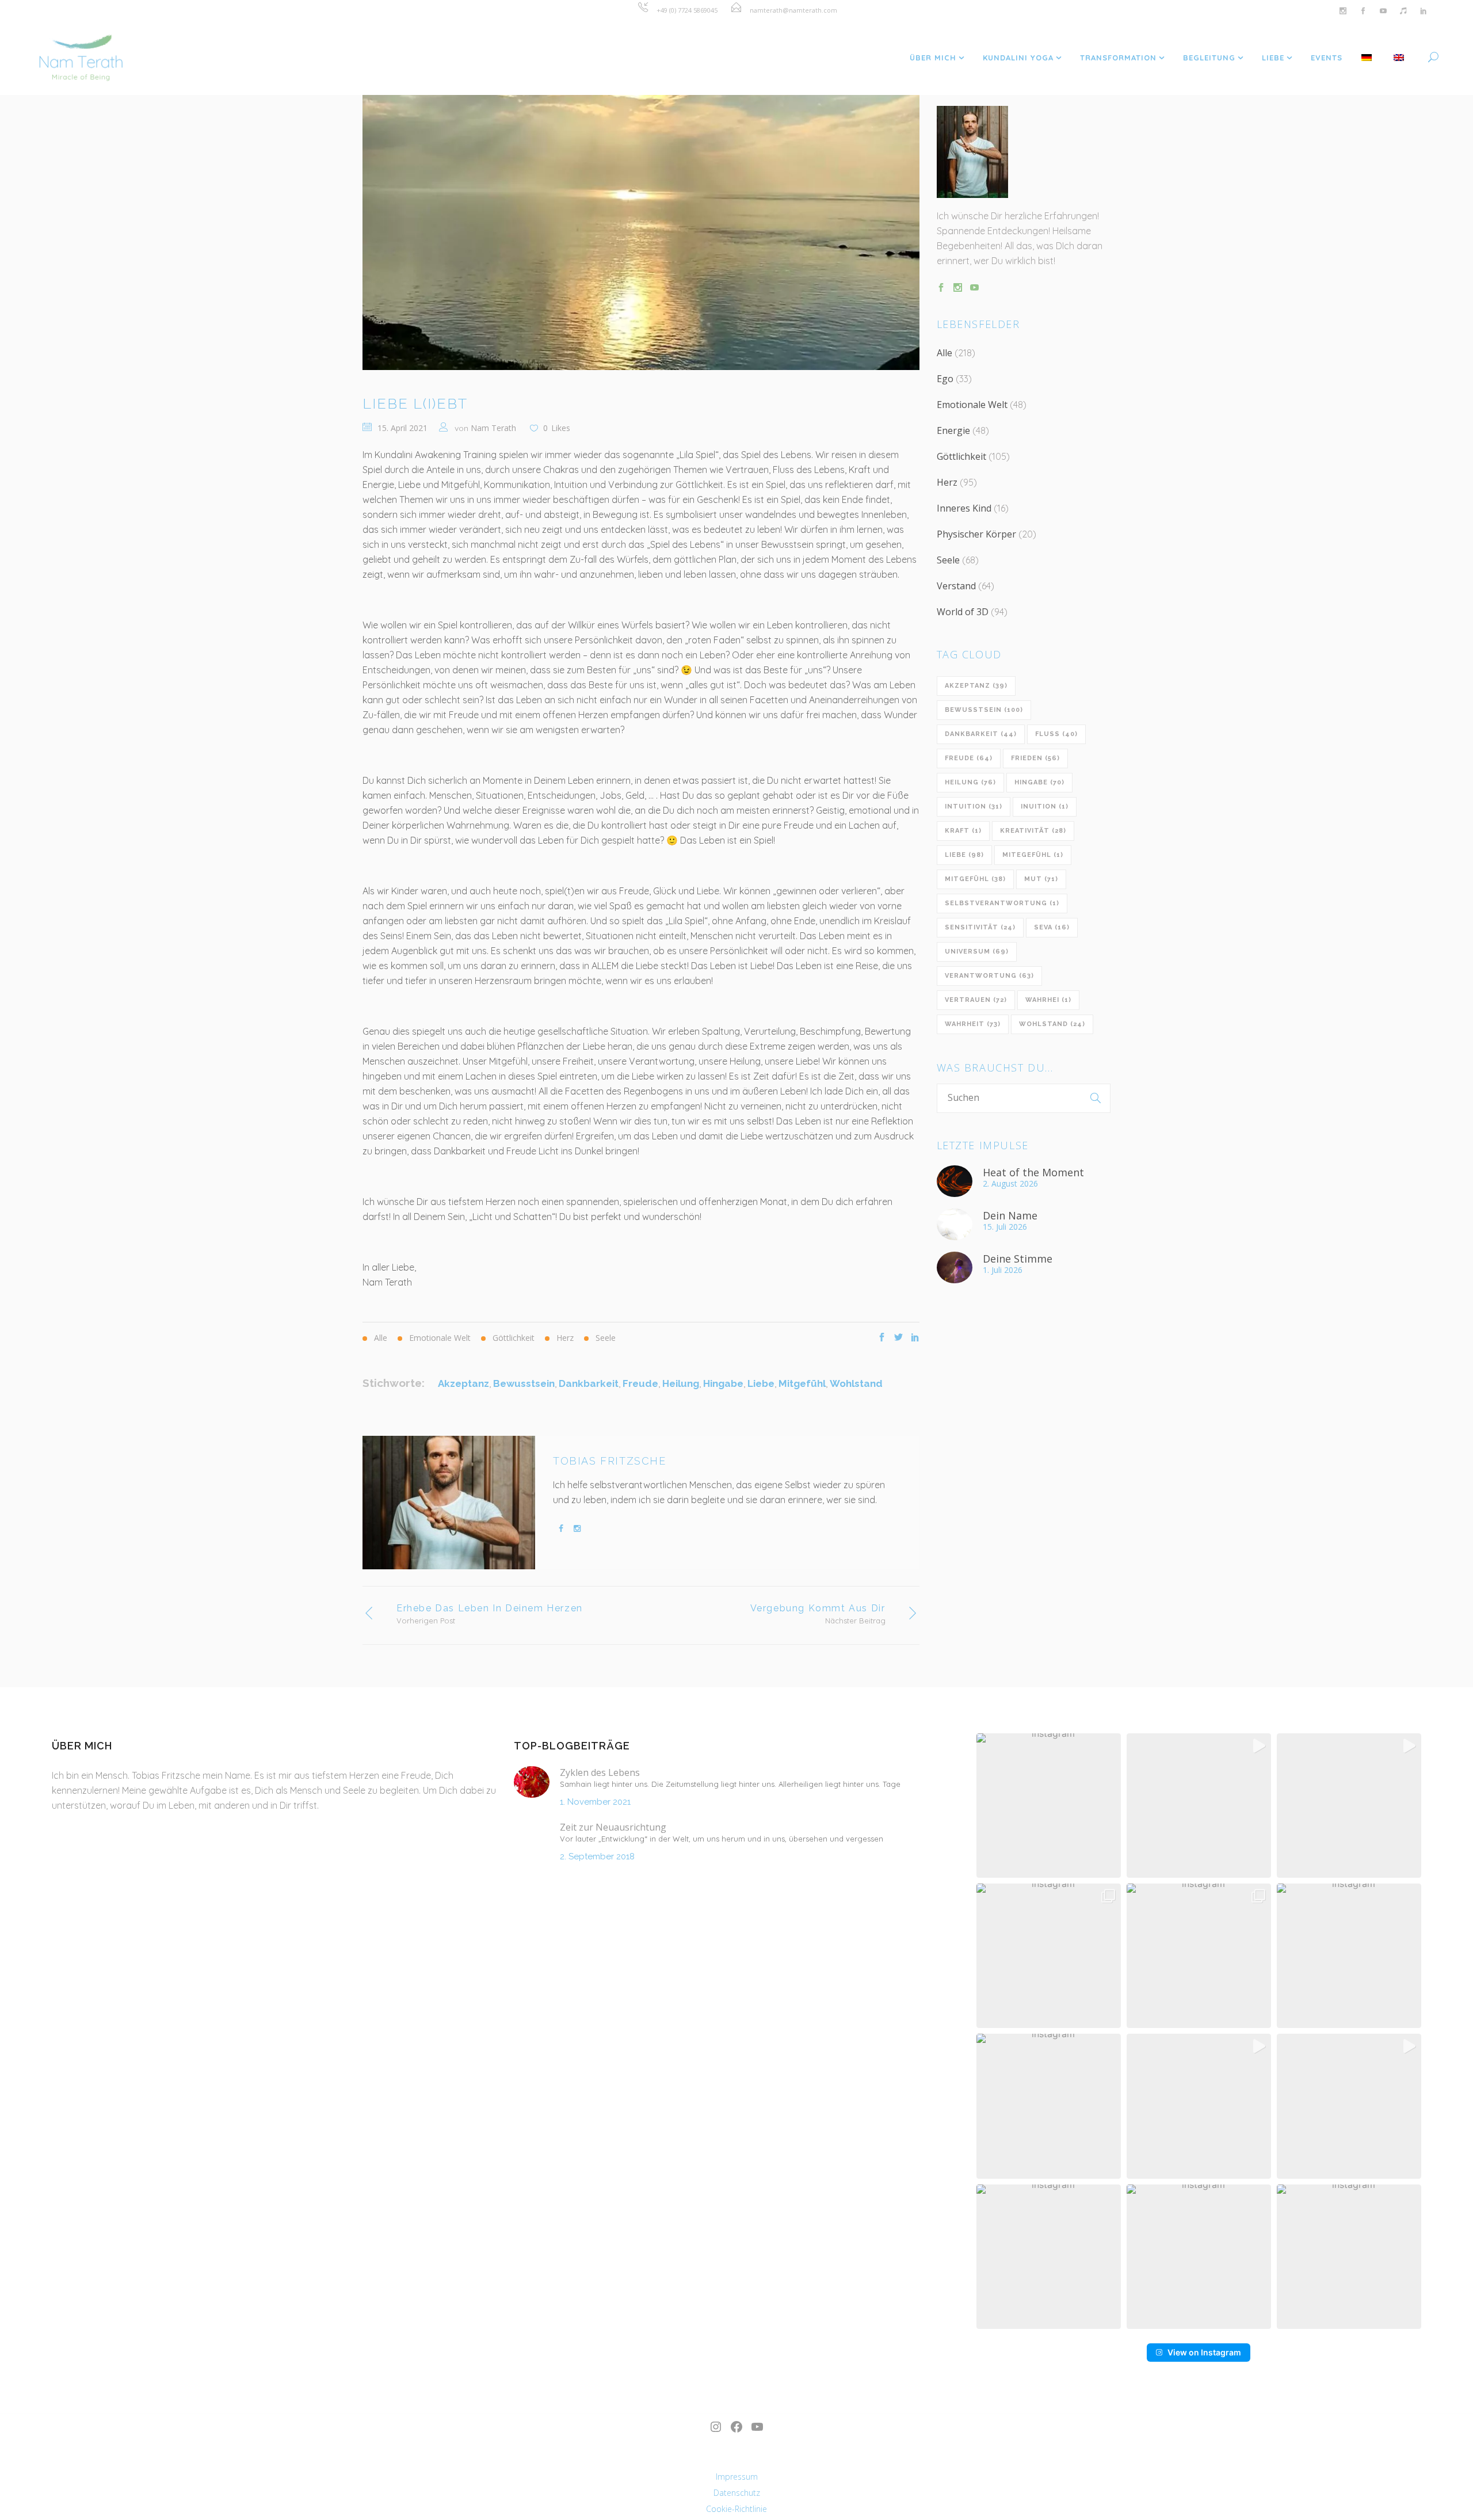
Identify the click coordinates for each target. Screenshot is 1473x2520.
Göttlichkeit (961, 456)
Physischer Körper (976, 534)
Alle (945, 353)
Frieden (1035, 758)
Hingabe (723, 1383)
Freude (640, 1383)
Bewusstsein (524, 1383)
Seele (948, 560)
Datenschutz (737, 2493)
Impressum (737, 2477)
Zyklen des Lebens (600, 1772)
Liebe (761, 1383)
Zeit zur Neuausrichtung (613, 1827)
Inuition (1045, 807)
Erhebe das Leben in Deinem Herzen (490, 1608)
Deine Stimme (1018, 1259)
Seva (1052, 927)
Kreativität (1033, 831)
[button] (1049, 1806)
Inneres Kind (964, 508)
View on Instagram (1204, 2352)
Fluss (1056, 734)
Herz (947, 482)
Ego (945, 379)
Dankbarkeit (589, 1383)
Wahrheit (973, 1024)
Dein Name (1010, 1215)
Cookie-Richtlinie (736, 2509)
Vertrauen (976, 1000)
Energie (953, 430)
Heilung (681, 1383)
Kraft (963, 831)
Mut (1041, 879)
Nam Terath (493, 428)
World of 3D (963, 612)
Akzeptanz (463, 1383)
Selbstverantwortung (1002, 903)
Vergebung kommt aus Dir (818, 1608)
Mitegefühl (1033, 855)
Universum (977, 952)
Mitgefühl (802, 1383)
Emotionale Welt (972, 405)
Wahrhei (1048, 1000)
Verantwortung (989, 976)
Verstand (956, 586)
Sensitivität (980, 927)
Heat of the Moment (1033, 1172)
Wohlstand (856, 1383)
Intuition (974, 807)
